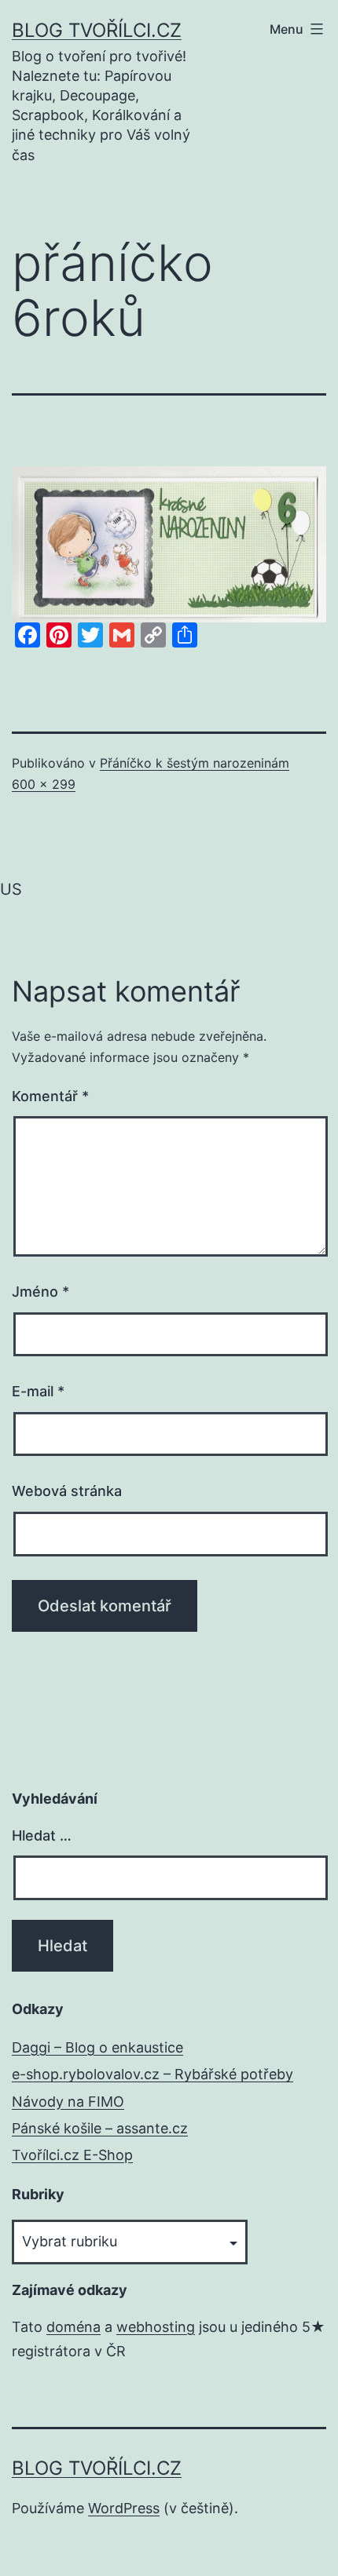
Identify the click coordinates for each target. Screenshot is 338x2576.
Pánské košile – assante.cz (100, 2128)
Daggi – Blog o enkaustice (97, 2047)
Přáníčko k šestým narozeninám (195, 763)
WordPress (124, 2508)
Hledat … (42, 1835)
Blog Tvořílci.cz (97, 30)
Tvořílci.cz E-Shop (72, 2155)
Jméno (40, 1292)
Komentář (50, 1096)
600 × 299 (44, 784)
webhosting (156, 2327)
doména (73, 2327)
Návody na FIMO (68, 2102)
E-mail (38, 1391)
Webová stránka (67, 1491)
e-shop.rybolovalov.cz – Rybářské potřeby (152, 2074)
